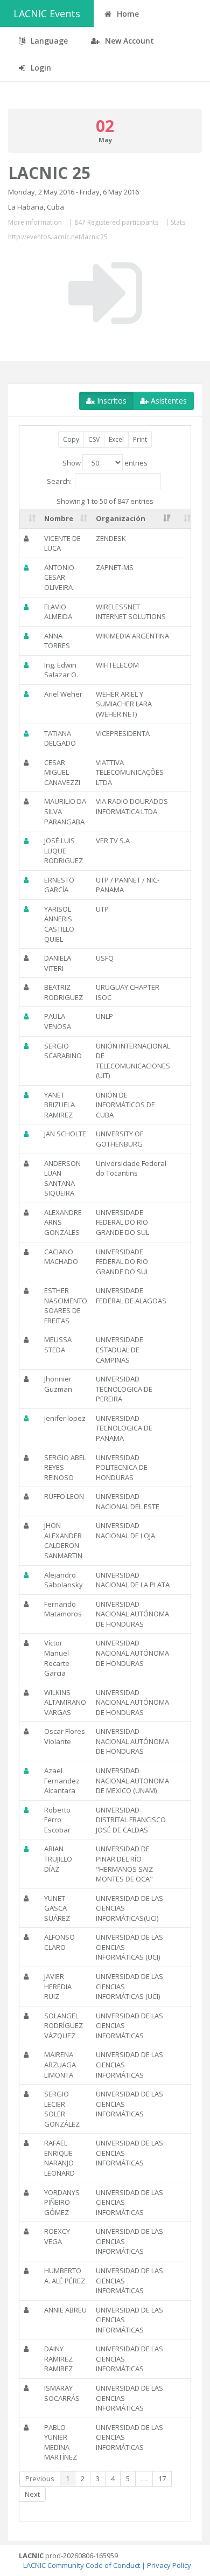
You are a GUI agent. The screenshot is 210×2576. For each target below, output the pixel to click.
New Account (128, 41)
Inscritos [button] (111, 401)
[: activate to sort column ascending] (30, 519)
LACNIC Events (47, 13)
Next (32, 2494)
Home (127, 14)
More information (35, 222)
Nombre (59, 518)
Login (40, 68)
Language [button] (48, 41)
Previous (40, 2478)
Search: (59, 481)
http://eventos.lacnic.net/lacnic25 (58, 237)
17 (162, 2478)
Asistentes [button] (168, 401)
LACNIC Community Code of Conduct (82, 2565)
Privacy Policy (169, 2565)
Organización (121, 518)
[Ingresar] (105, 293)
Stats (178, 222)
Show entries (105, 463)
